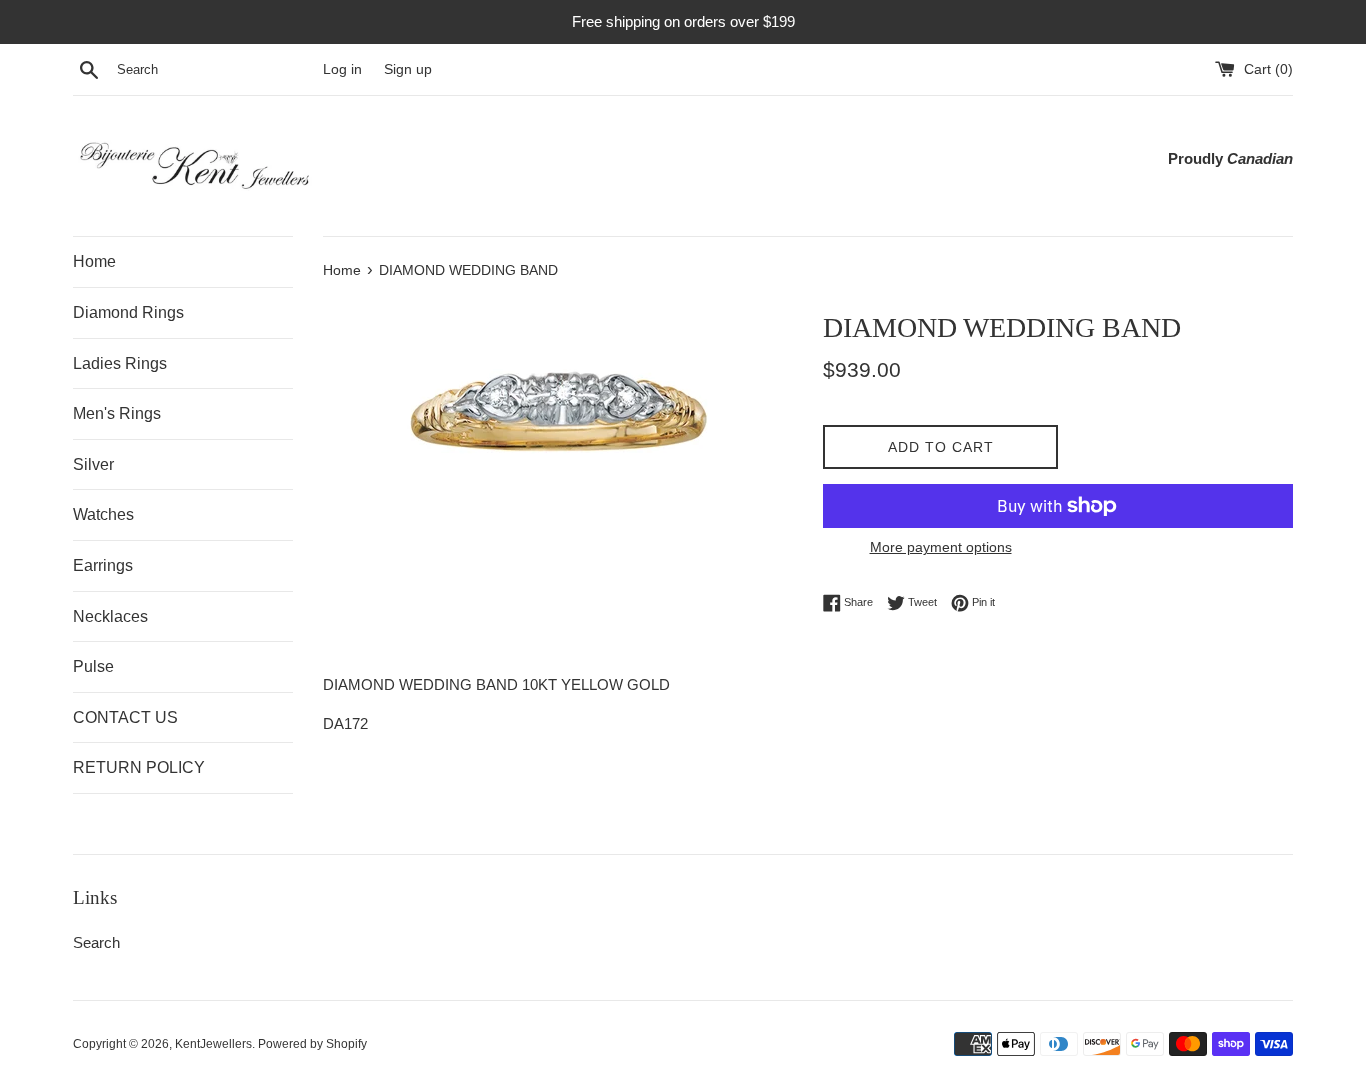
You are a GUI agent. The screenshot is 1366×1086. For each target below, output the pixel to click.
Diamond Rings (128, 312)
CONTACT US (125, 717)
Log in (342, 69)
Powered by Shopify (312, 1044)
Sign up (408, 69)
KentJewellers (213, 1044)
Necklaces (110, 616)
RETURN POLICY (139, 767)
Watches (103, 514)
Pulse (93, 666)
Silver (93, 464)
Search (96, 942)
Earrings (103, 565)
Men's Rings (117, 413)
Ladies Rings (120, 363)
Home (94, 261)
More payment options (941, 547)
